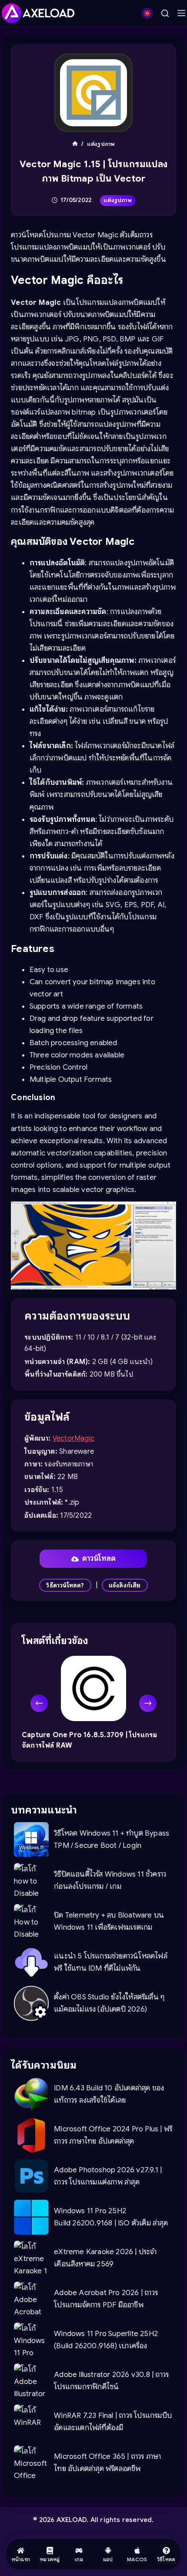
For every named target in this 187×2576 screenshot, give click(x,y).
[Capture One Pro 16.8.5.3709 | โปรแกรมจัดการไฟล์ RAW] (93, 1688)
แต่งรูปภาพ (118, 200)
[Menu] (181, 13)
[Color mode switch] (147, 13)
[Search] (165, 13)
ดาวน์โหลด (99, 1558)
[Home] (75, 144)
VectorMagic (73, 1438)
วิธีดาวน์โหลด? (65, 1585)
